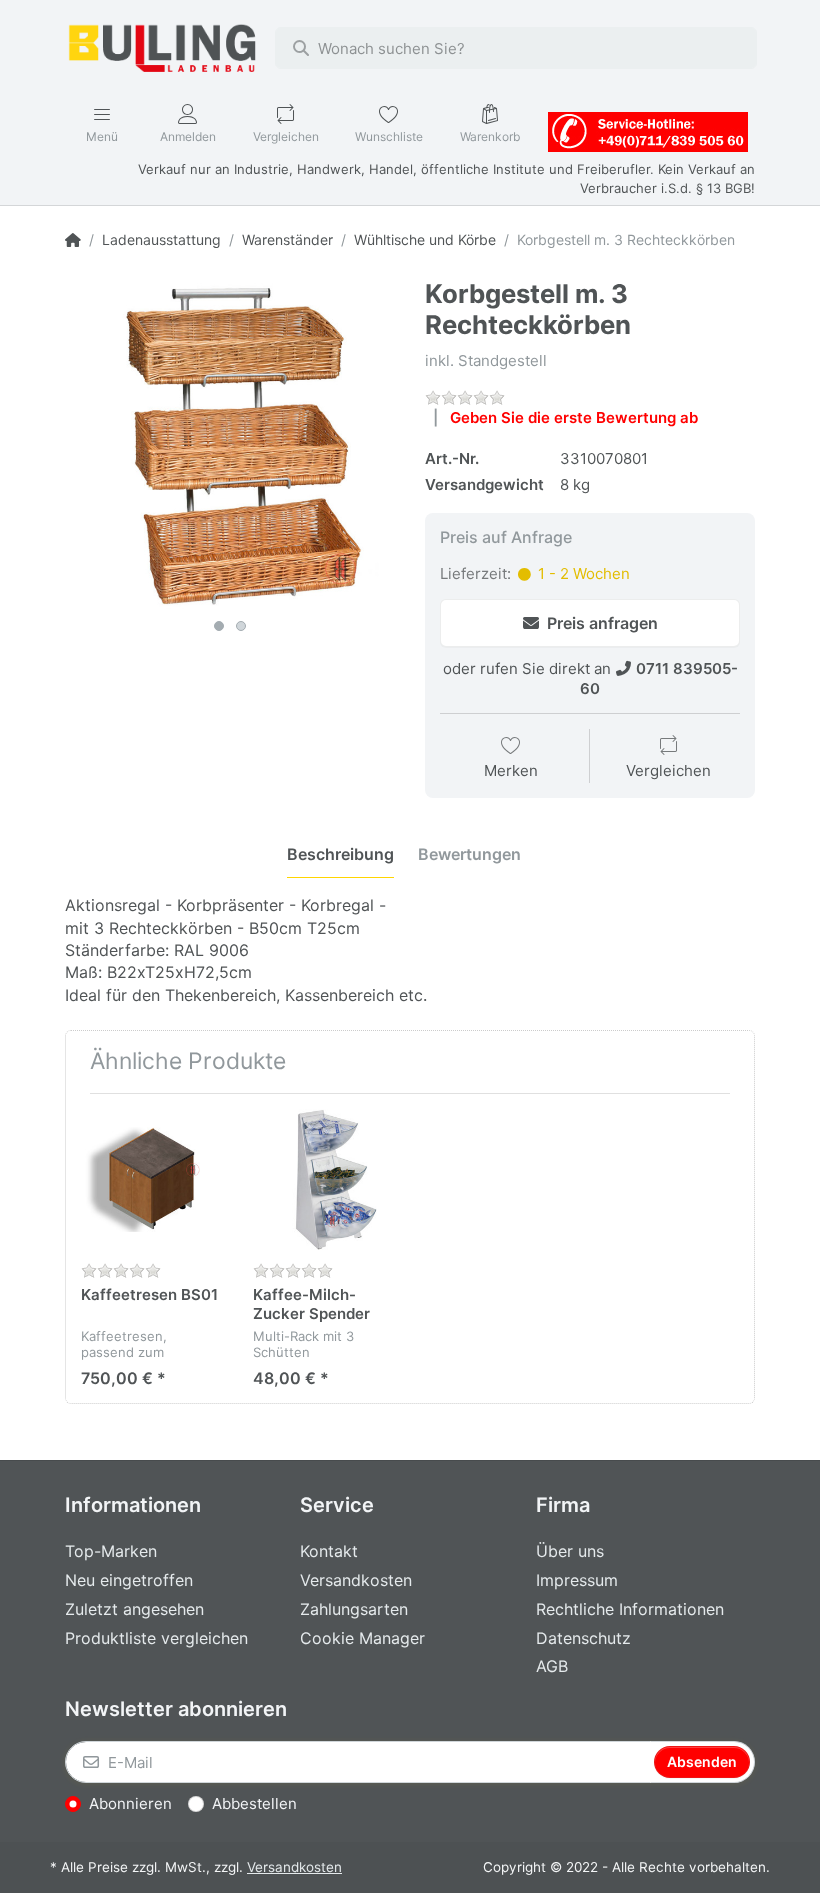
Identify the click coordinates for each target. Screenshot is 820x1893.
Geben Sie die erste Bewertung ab (574, 417)
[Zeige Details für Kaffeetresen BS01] (151, 1179)
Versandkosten (294, 1867)
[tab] (340, 855)
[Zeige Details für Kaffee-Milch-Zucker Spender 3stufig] (323, 1179)
